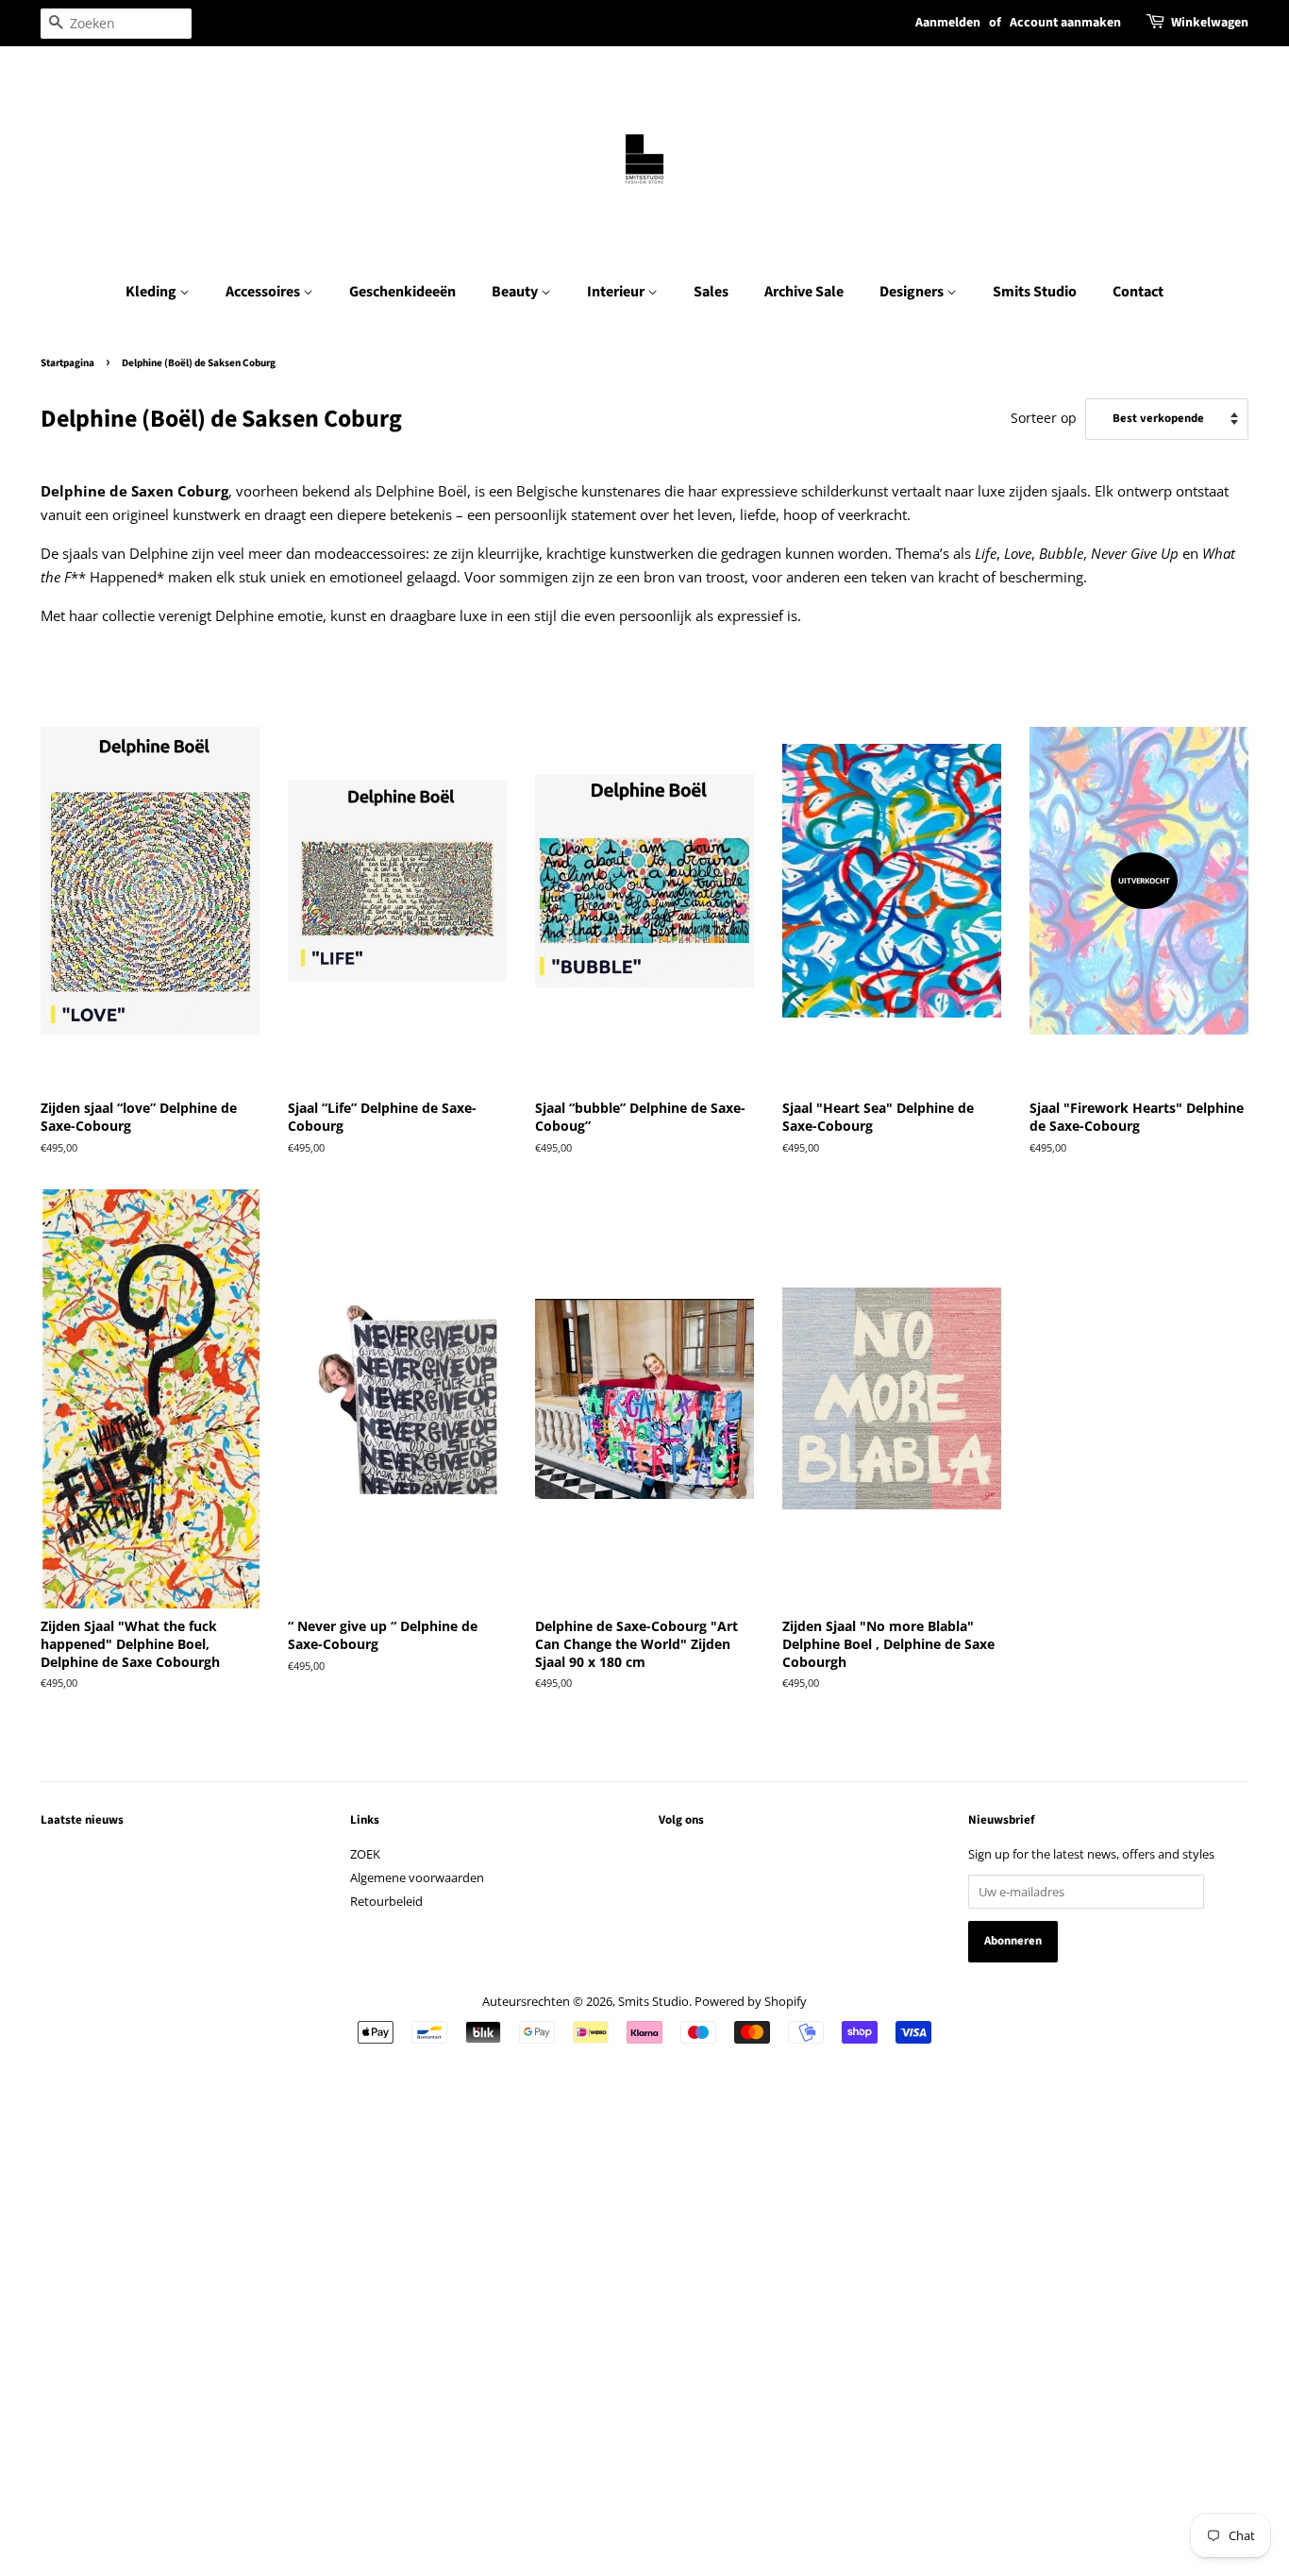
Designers (913, 292)
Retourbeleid (386, 1901)
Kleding (152, 292)
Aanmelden (948, 23)
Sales (711, 292)
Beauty (516, 292)
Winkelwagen (1210, 23)
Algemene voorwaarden (417, 1877)
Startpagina (67, 363)
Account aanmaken (1065, 23)
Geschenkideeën (402, 292)
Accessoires (264, 292)
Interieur (617, 292)
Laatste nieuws (82, 1820)
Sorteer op (1044, 418)
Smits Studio (1035, 292)
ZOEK (365, 1854)
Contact (1138, 292)
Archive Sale (804, 292)
